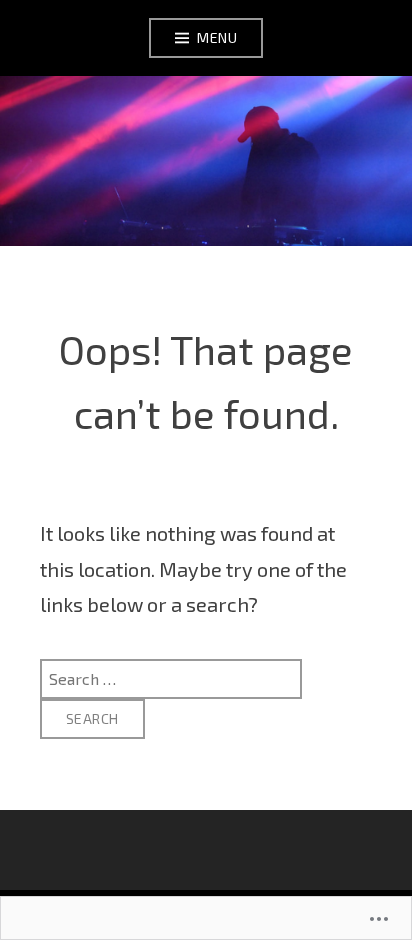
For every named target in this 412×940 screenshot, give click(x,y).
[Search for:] (171, 677)
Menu (217, 37)
